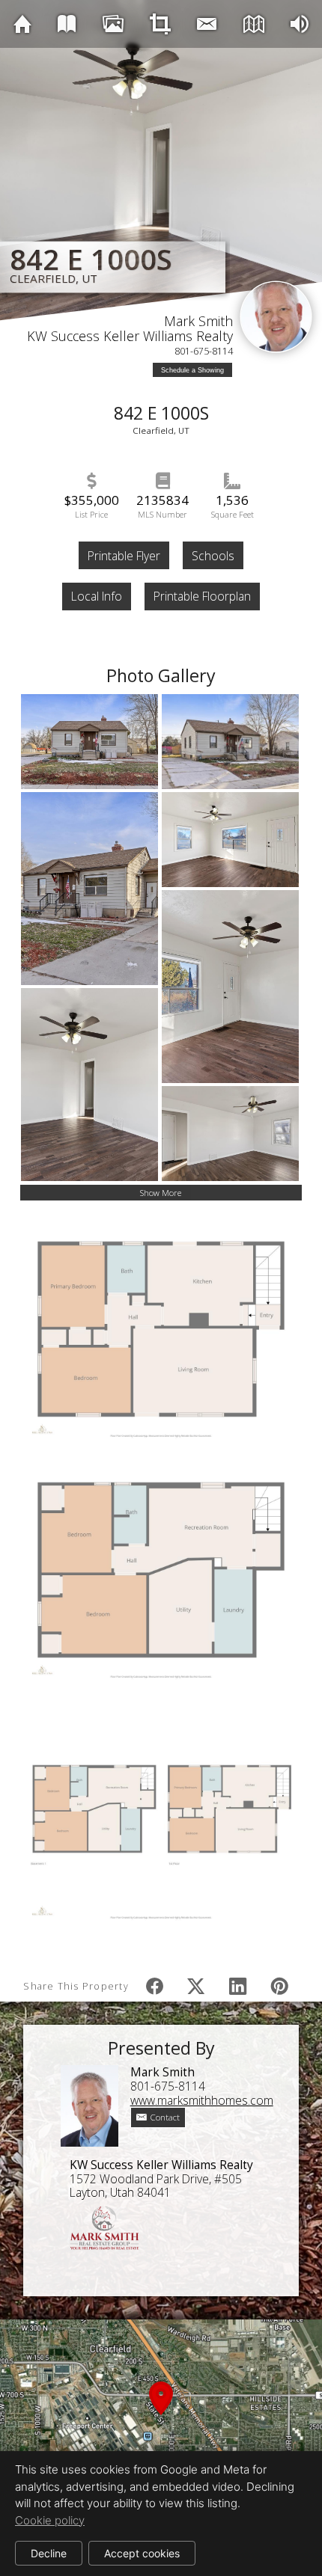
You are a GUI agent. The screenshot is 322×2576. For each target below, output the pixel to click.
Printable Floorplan (202, 596)
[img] (22, 24)
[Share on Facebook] (154, 1986)
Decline (49, 2553)
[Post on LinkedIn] (238, 1986)
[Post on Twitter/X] (196, 1986)
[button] (161, 2416)
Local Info (97, 596)
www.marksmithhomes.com (202, 2100)
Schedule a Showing (192, 370)
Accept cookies (142, 2553)
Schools (213, 556)
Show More (161, 1193)
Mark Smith (198, 321)
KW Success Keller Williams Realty (130, 336)
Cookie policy (50, 2520)
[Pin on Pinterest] (279, 1986)
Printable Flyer (124, 556)
